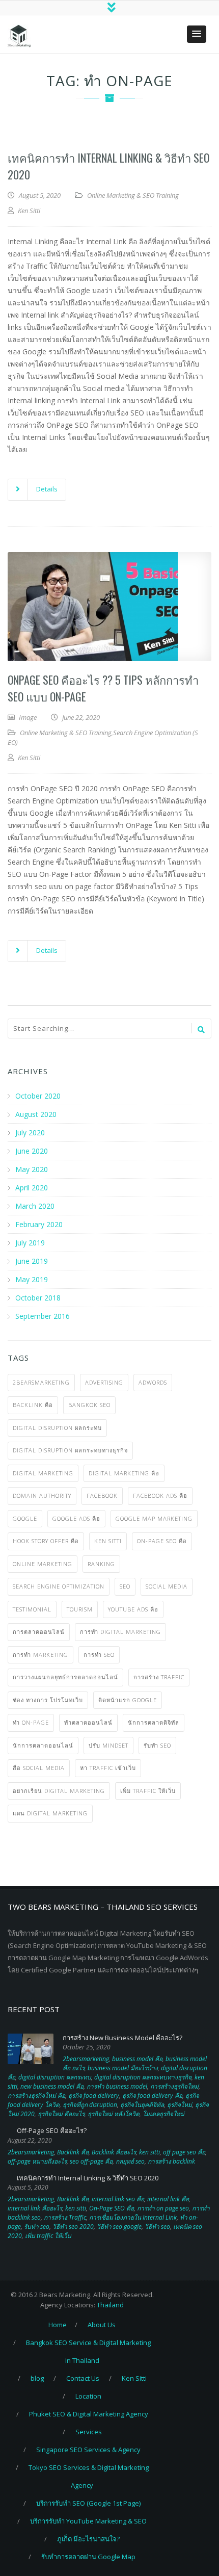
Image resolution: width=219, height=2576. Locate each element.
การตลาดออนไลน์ (39, 1632)
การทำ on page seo (163, 2208)
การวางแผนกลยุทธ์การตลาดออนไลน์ (65, 1677)
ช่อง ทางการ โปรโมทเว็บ (48, 1700)
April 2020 (32, 1188)
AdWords (153, 1382)
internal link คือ (168, 2199)
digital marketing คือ (124, 1473)
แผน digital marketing (50, 1813)
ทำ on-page (31, 1722)
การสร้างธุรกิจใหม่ (174, 2086)
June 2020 (32, 1151)
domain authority (42, 1495)
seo (125, 1586)
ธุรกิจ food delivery (94, 2096)
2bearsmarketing (41, 1382)
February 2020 (39, 1224)
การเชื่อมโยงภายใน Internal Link (133, 2217)
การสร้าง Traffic (159, 1677)
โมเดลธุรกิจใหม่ (163, 2114)
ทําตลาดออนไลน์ (88, 1722)
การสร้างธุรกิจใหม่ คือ (36, 2096)
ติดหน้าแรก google (128, 1700)
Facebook (102, 1495)
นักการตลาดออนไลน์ (43, 1745)
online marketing (43, 1564)
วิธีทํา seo (157, 2227)
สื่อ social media (39, 1768)
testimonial (32, 1609)
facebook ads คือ (160, 1495)
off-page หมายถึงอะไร (37, 2161)
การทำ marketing (40, 1655)
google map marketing (154, 1518)
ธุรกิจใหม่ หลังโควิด (114, 2114)
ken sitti (108, 1541)
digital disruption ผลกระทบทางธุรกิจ (70, 1450)
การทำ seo (99, 1655)
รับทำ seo (157, 1745)
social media (167, 1586)
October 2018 (38, 1298)
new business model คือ (52, 2086)
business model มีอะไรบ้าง (123, 2068)
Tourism (80, 1609)
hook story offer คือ (46, 1541)
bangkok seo (89, 1405)
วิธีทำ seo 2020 (73, 2227)
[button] (197, 34)
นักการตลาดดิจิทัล (154, 1722)
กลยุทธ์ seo (130, 2161)
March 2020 (35, 1206)
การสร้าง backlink (171, 2161)
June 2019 (32, 1261)
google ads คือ (76, 1518)
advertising (104, 1382)
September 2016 (43, 1316)
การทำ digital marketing (120, 1632)
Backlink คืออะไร (114, 2152)
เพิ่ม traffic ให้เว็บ (148, 1791)
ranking (101, 1564)
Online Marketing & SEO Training (133, 195)
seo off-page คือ (91, 2161)
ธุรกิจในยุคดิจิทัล (142, 2105)
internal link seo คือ (118, 2199)
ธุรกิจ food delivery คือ (152, 2096)
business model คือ (137, 2059)
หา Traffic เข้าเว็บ (108, 1768)
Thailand (110, 2305)
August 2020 (36, 1114)
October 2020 (38, 1096)
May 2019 (32, 1279)
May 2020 (32, 1169)
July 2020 (30, 1133)
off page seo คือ (184, 2152)
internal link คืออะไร (35, 2208)
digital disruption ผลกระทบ (57, 1428)
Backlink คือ (33, 1405)
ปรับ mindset (108, 1745)
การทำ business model (117, 2086)
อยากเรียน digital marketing (59, 1791)
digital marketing (43, 1473)
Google (25, 1518)
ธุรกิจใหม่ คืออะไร (61, 2114)
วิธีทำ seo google (119, 2227)
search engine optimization (59, 1586)
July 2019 (30, 1243)
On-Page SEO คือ (162, 1541)
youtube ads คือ (133, 1609)
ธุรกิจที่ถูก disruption (90, 2105)
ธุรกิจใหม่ (180, 2105)
